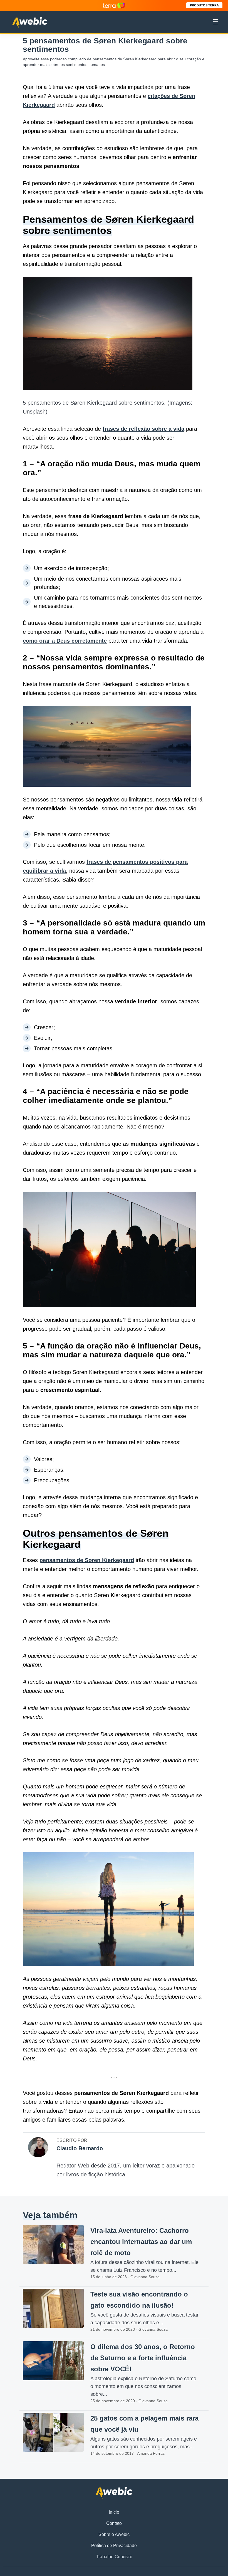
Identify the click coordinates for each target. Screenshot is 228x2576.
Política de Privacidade (114, 2546)
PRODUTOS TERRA (204, 5)
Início (114, 2512)
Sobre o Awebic (114, 2534)
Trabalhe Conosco (114, 2557)
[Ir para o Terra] (114, 5)
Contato (114, 2523)
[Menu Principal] (215, 23)
